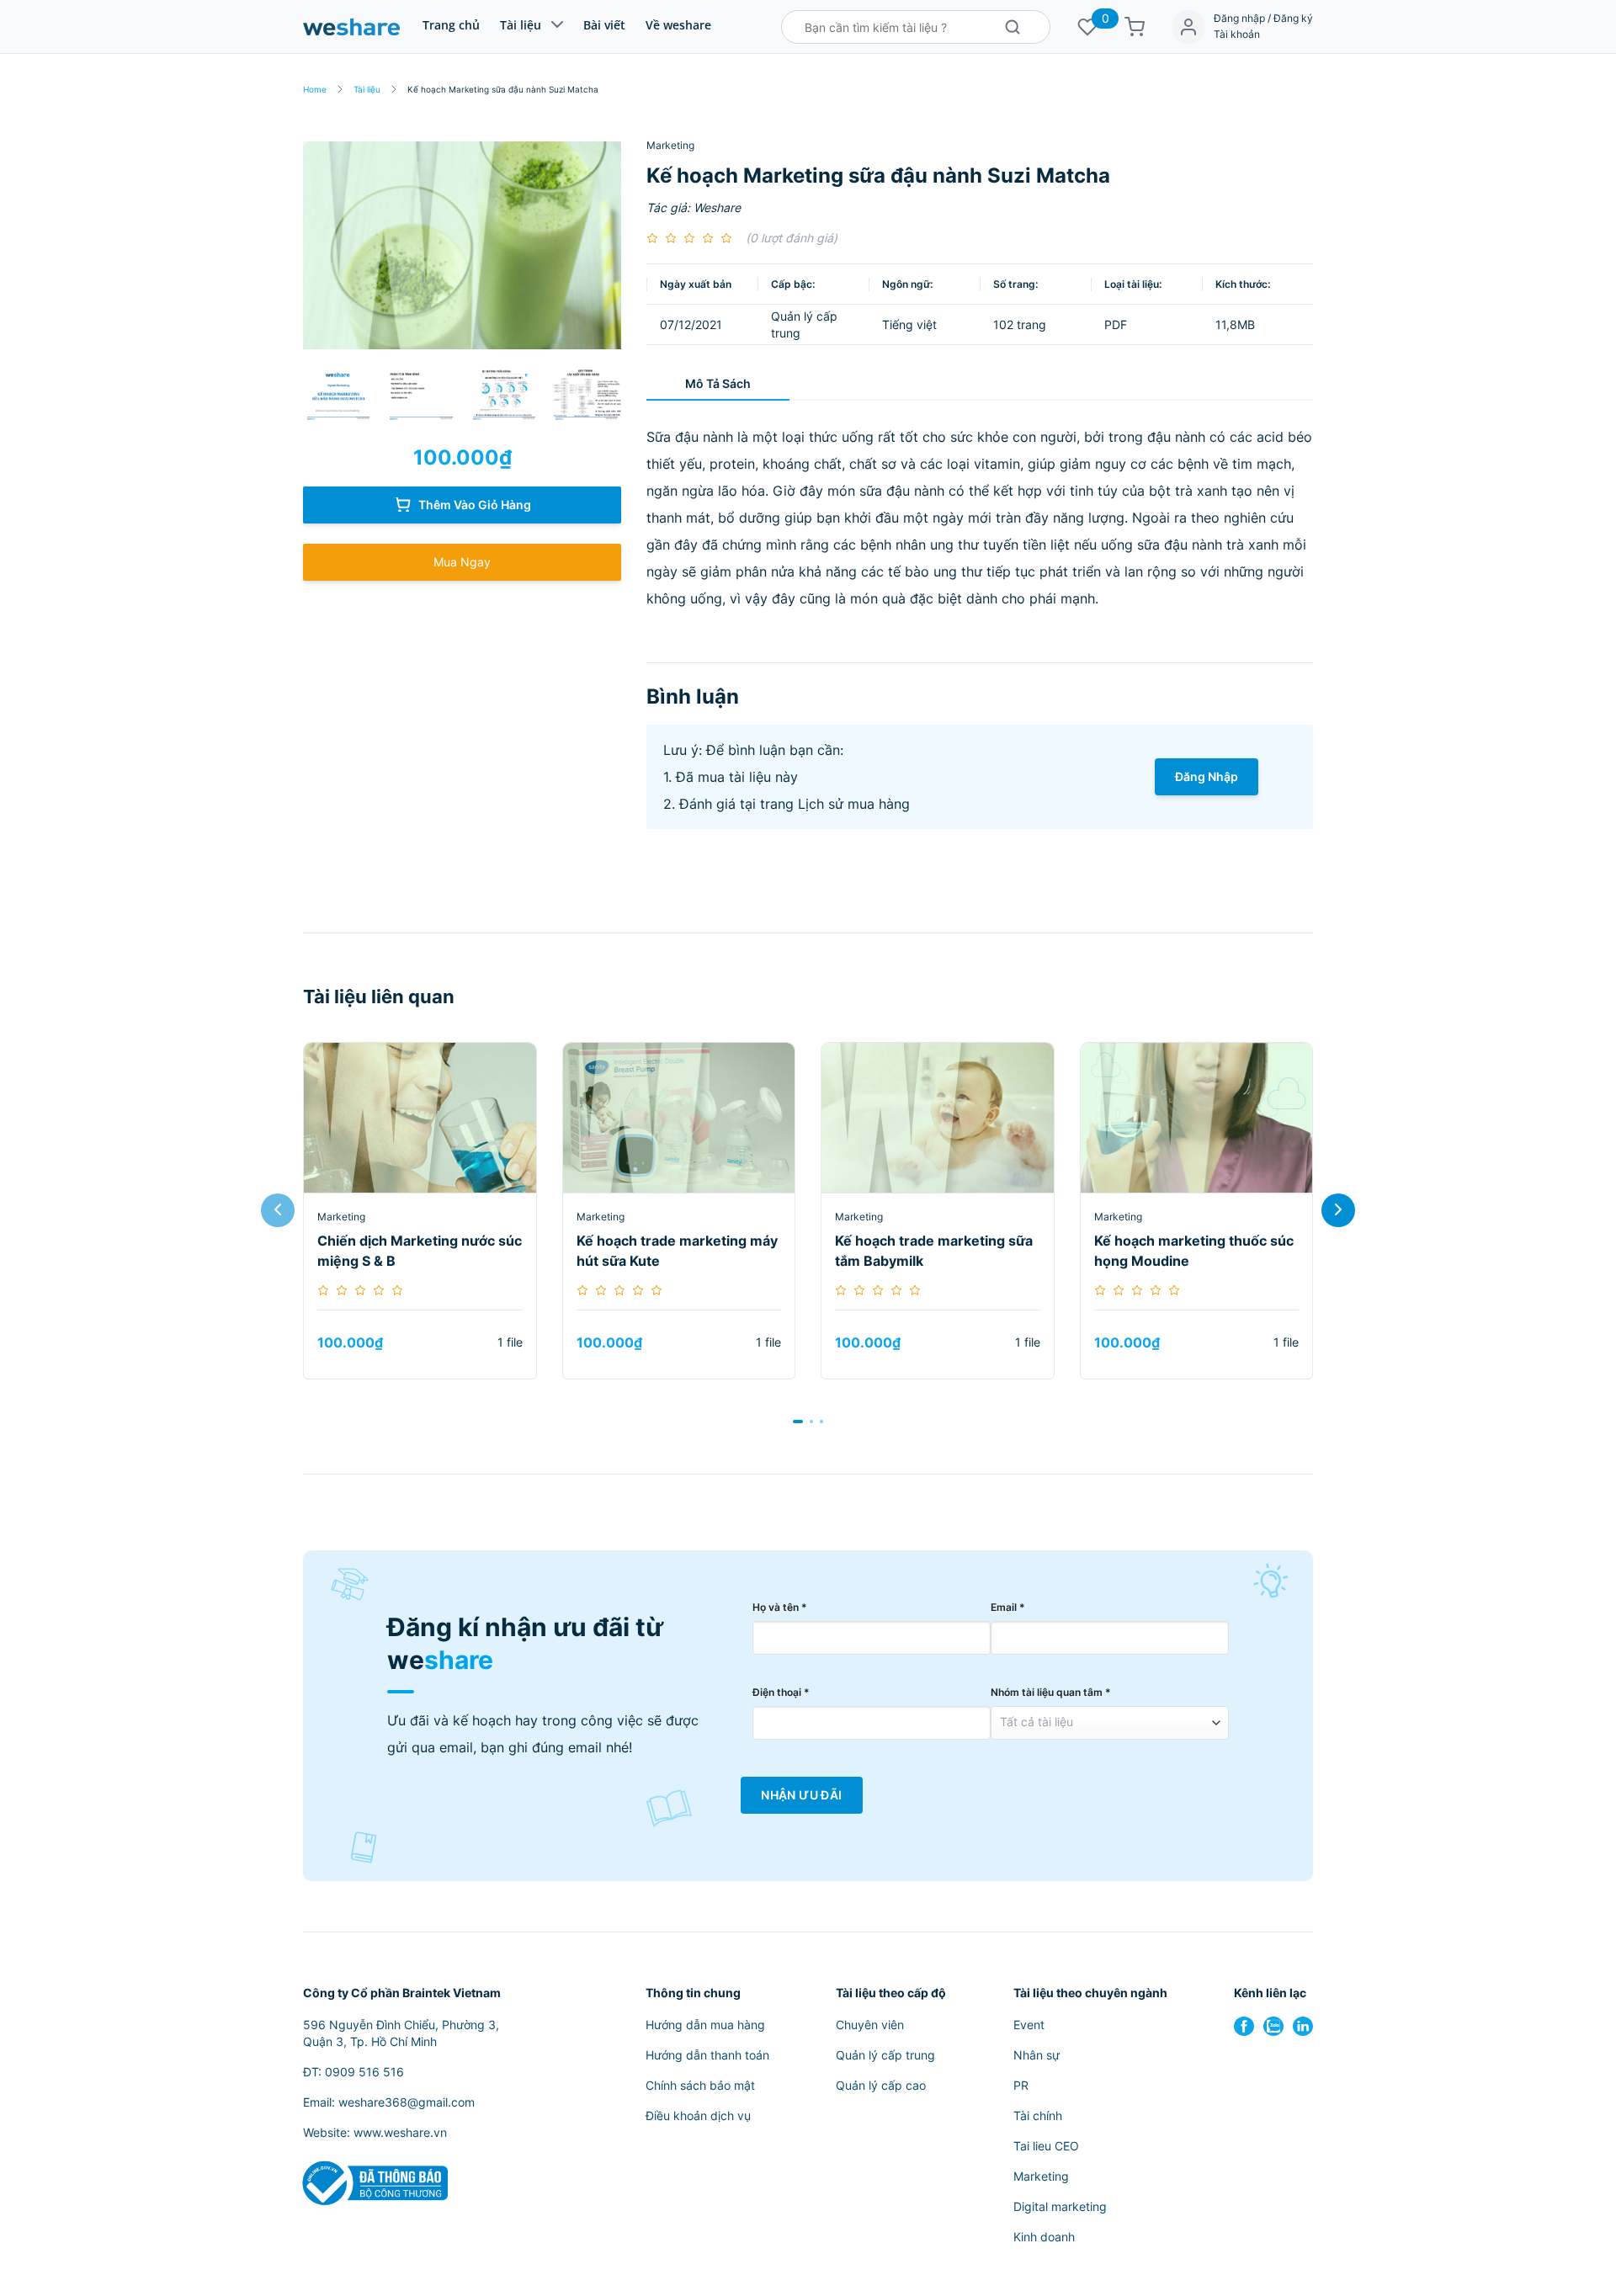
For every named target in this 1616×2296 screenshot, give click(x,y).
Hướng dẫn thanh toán (707, 2055)
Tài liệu (521, 25)
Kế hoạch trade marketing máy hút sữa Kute (677, 1251)
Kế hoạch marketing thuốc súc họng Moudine (1194, 1251)
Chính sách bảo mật (700, 2085)
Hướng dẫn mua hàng (705, 2025)
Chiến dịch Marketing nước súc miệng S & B (420, 1251)
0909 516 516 (364, 2072)
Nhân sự (1037, 2055)
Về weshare (678, 25)
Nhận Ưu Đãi (801, 1795)
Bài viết (604, 25)
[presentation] (278, 1210)
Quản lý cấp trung (885, 2055)
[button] (798, 1422)
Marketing (670, 145)
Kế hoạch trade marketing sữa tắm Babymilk (934, 1251)
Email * (1008, 1607)
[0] (1087, 27)
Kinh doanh (1044, 2237)
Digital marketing (1060, 2206)
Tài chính (1038, 2115)
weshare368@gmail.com (407, 2102)
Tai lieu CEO (1046, 2146)
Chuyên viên (870, 2025)
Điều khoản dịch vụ (698, 2115)
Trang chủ (451, 25)
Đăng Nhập (1207, 776)
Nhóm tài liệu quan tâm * (1051, 1692)
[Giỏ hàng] (1135, 27)
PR (1021, 2085)
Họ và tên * (780, 1607)
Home (315, 89)
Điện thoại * (781, 1692)
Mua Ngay (462, 562)
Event (1029, 2025)
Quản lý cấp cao (881, 2085)
